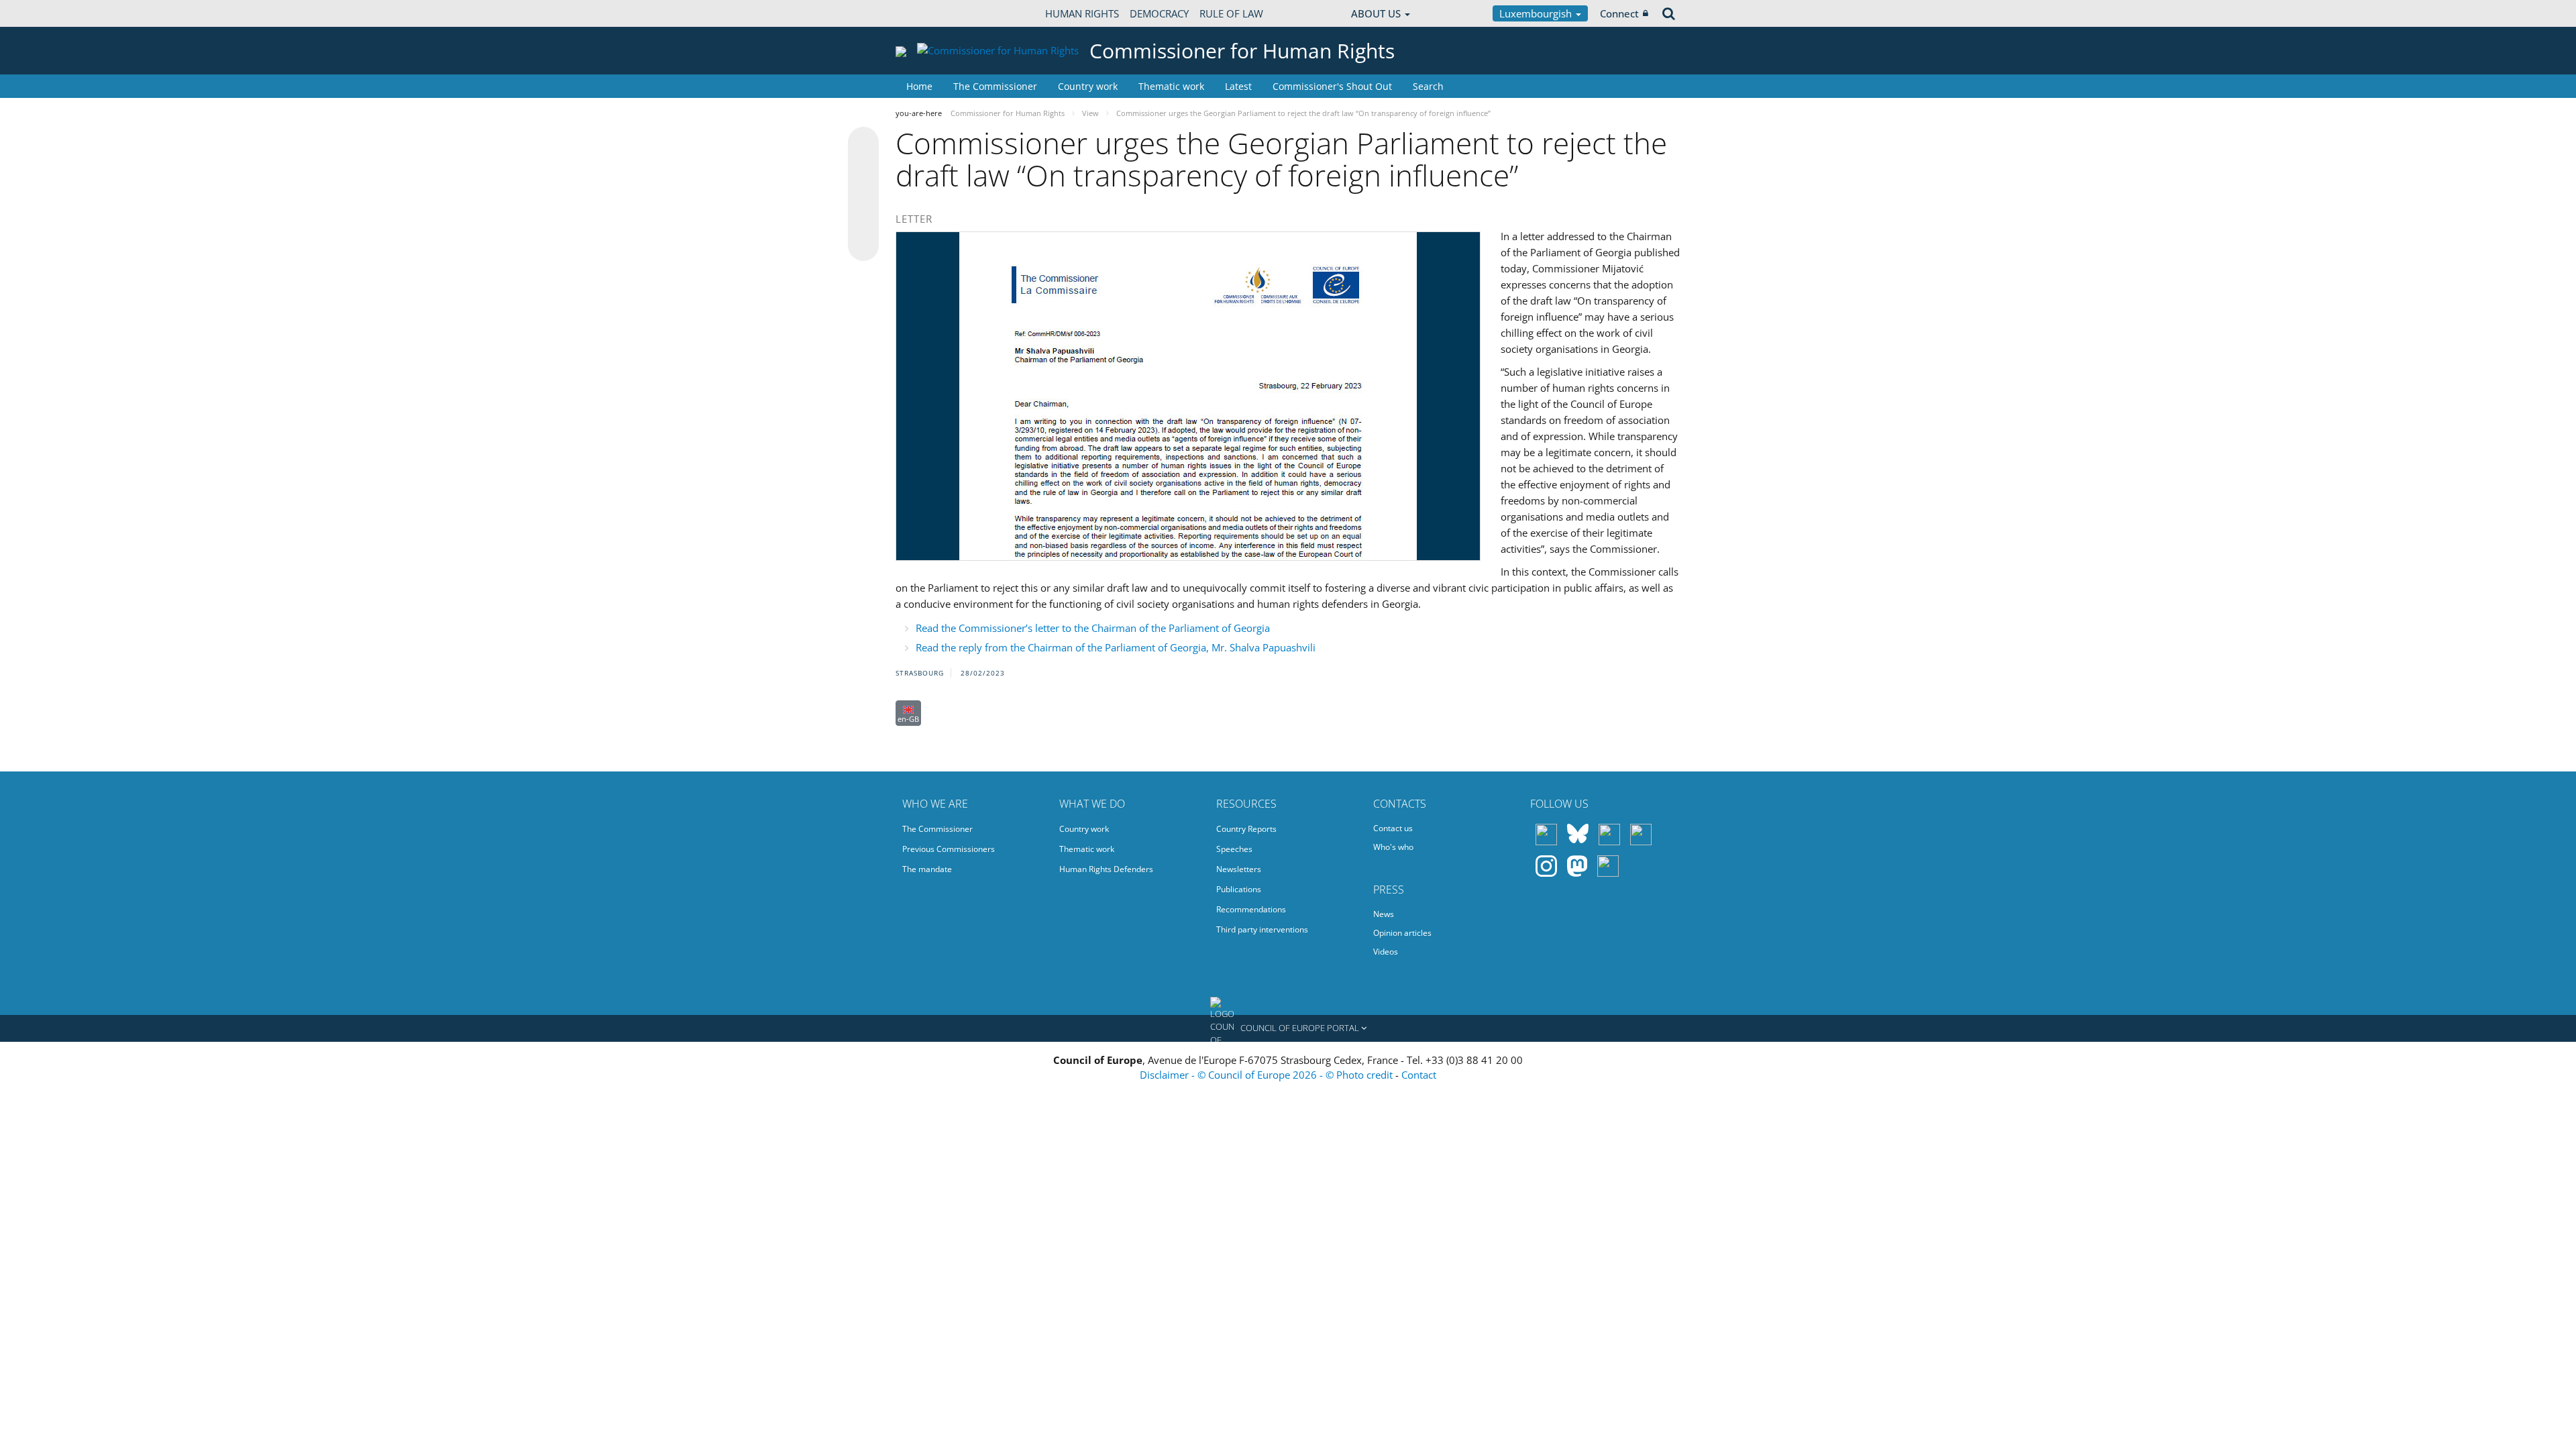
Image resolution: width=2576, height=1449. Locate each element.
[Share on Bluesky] (863, 144)
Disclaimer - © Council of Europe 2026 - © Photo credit (1268, 1075)
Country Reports (1246, 829)
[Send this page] (863, 246)
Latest (1238, 86)
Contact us (1393, 828)
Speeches (1234, 849)
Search (1428, 86)
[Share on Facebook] (863, 195)
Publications (1239, 889)
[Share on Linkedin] (863, 220)
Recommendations (1251, 909)
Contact (1419, 1075)
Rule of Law (1231, 13)
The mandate (927, 869)
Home (919, 86)
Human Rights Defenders (1106, 869)
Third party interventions (1262, 929)
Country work (1088, 86)
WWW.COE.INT (929, 13)
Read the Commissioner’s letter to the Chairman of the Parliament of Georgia (1093, 628)
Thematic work (1171, 86)
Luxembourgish (1537, 13)
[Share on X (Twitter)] (863, 169)
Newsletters (1239, 869)
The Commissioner (995, 86)
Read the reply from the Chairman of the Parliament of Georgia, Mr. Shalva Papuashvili (1116, 647)
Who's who (1393, 847)
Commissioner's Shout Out (1332, 86)
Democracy (1159, 13)
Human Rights (1082, 13)
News (1384, 914)
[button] (1288, 1028)
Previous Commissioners (949, 849)
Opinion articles (1402, 933)
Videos (1386, 952)
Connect (1619, 13)
